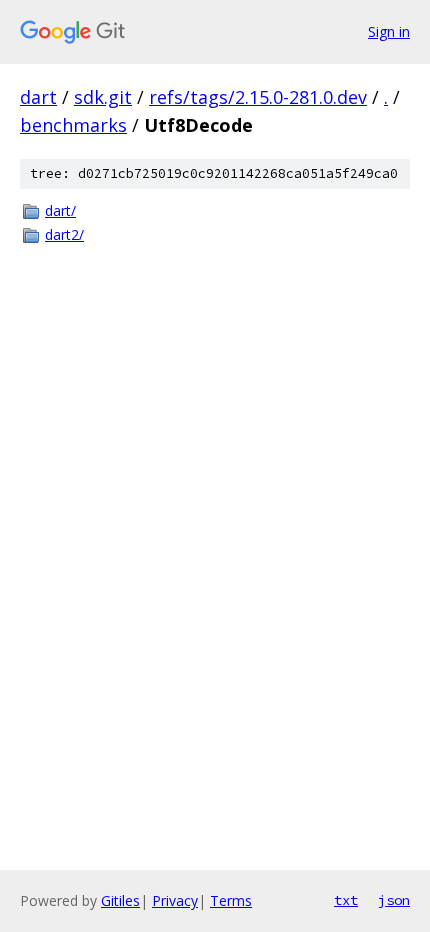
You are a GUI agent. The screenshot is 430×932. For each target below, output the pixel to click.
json (394, 900)
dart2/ (64, 234)
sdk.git (103, 97)
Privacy (175, 900)
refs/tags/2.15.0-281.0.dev (258, 97)
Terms (231, 900)
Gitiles (120, 900)
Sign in (389, 31)
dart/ (60, 210)
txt (346, 900)
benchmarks (73, 125)
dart (38, 97)
